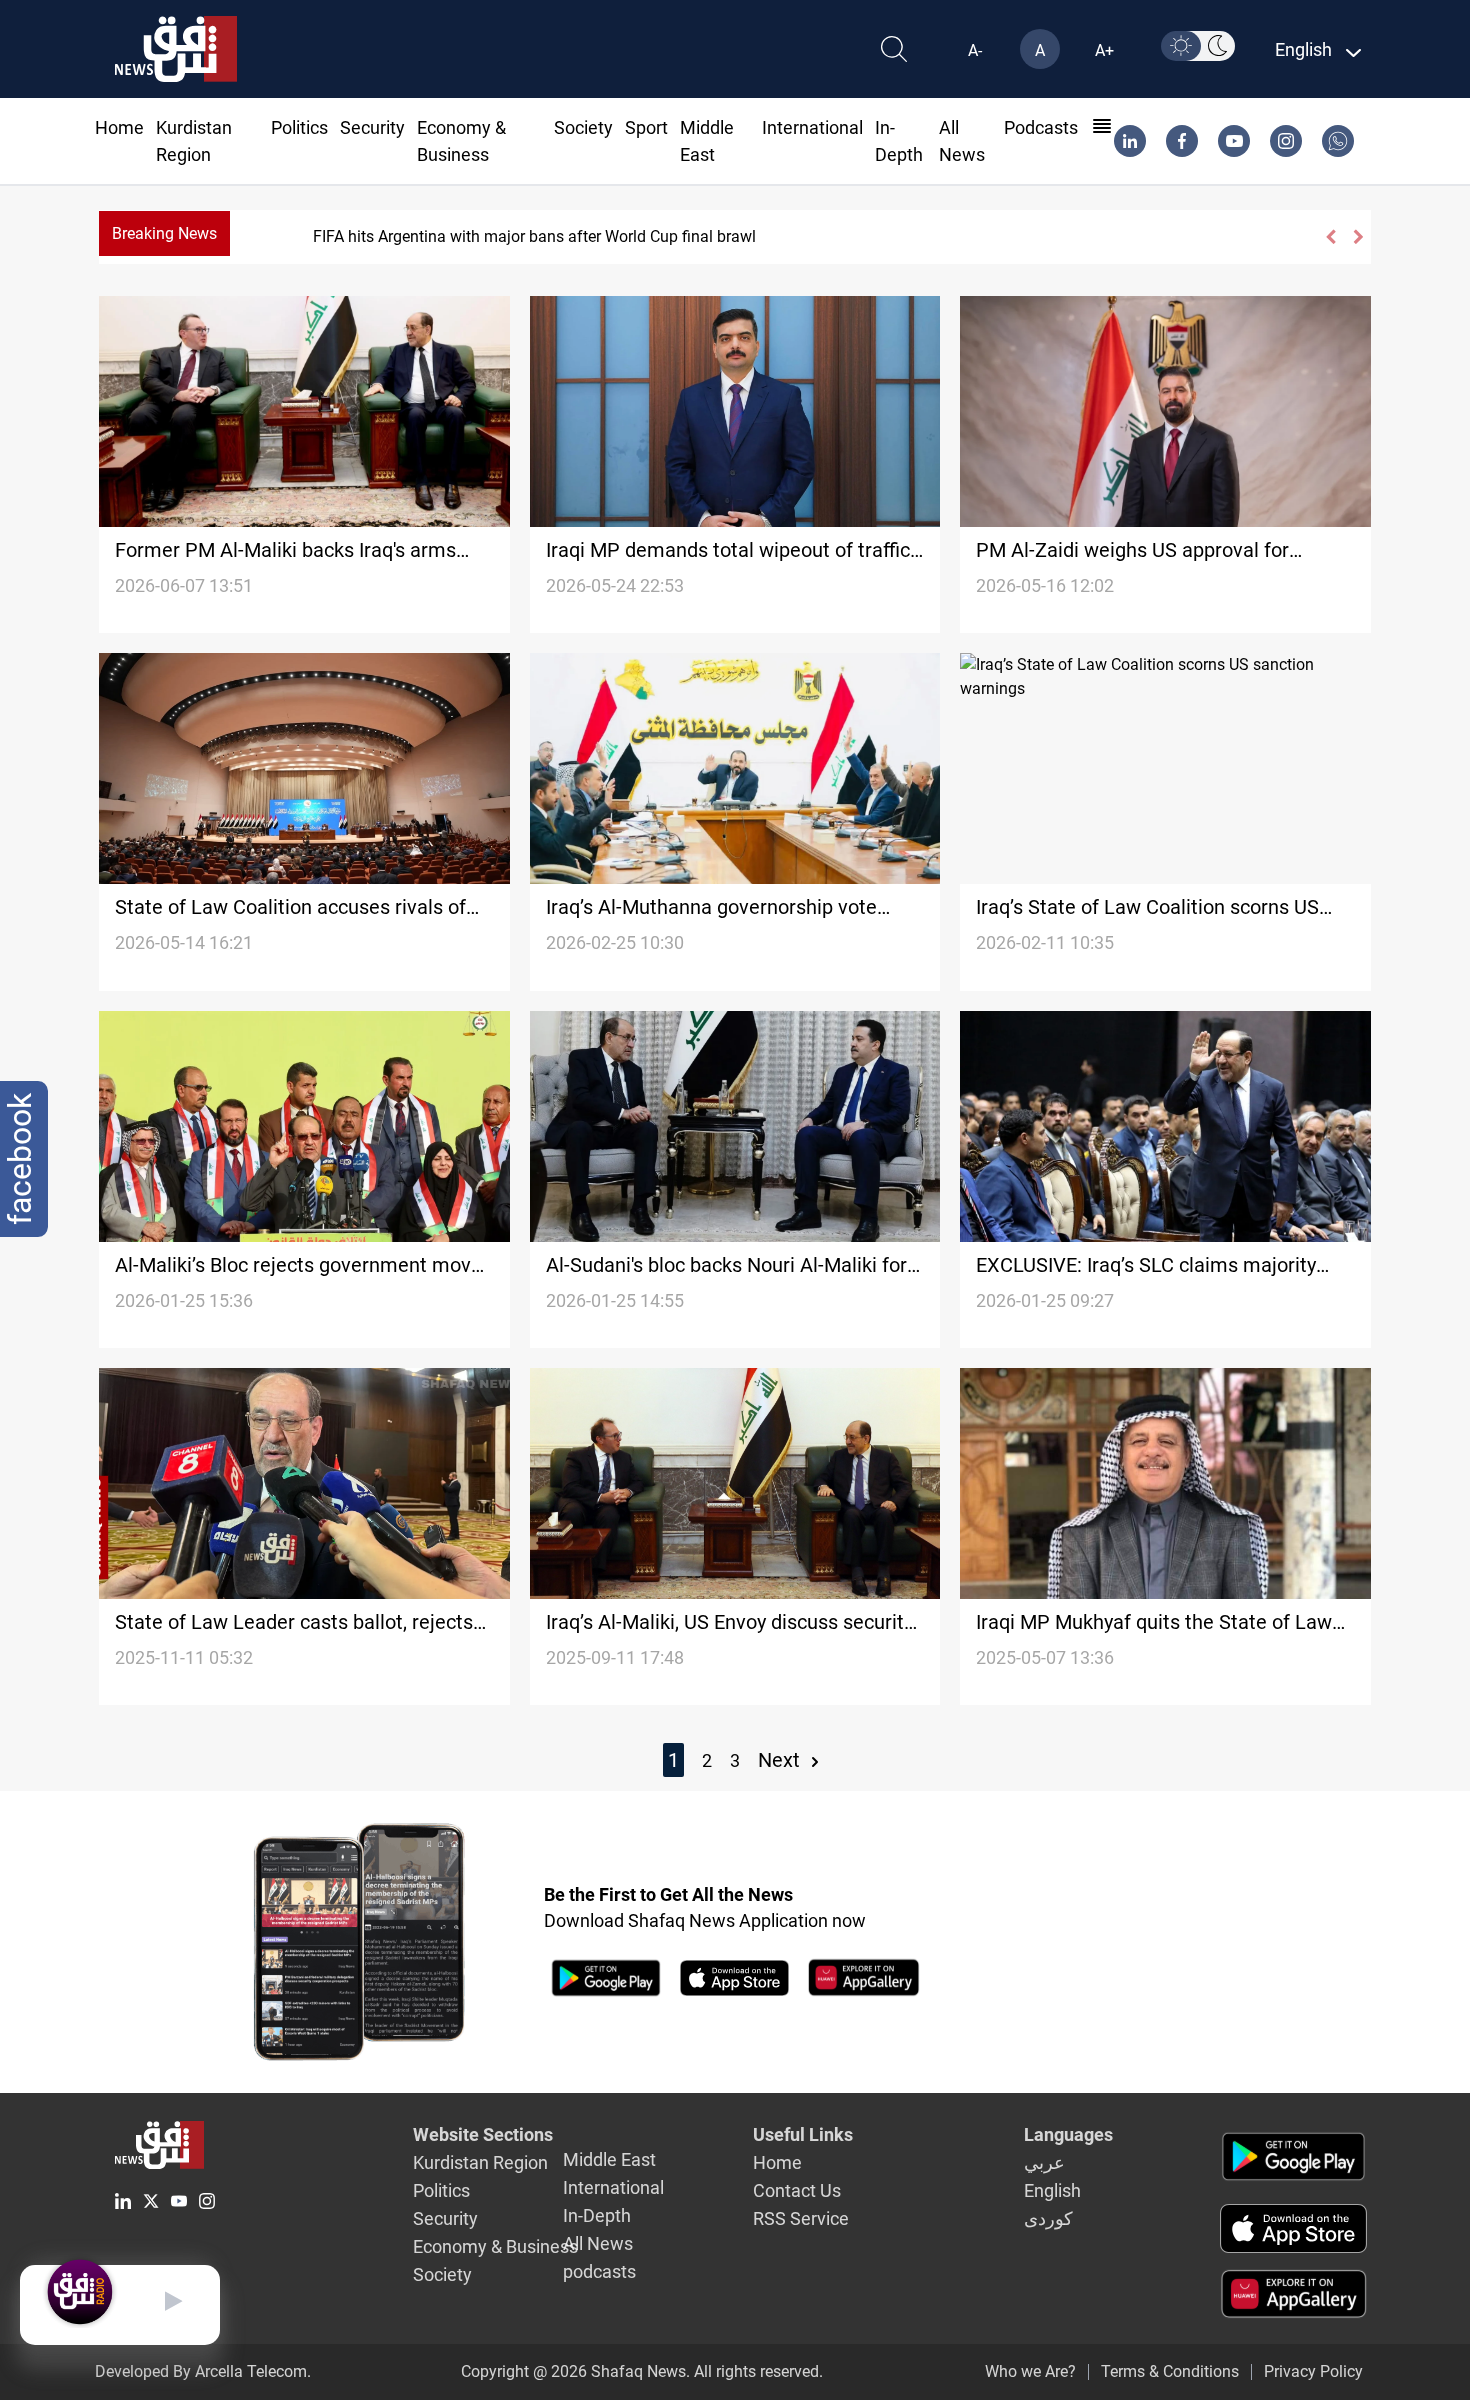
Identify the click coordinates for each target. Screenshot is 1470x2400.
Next (781, 1760)
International (812, 127)
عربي (1044, 2162)
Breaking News (164, 233)
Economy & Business (495, 2246)
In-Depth (597, 2215)
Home (119, 127)
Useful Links (803, 2134)
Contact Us (797, 2190)
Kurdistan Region (480, 2162)
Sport (646, 127)
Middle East (609, 2159)
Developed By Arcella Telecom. (203, 2371)
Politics (299, 127)
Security (372, 127)
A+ (1104, 50)
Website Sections (483, 2134)
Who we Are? (1030, 2371)
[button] (1329, 237)
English (1052, 2190)
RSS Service (801, 2218)
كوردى (1048, 2218)
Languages (1068, 2134)
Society (583, 127)
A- (975, 50)
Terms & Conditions (1170, 2371)
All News (598, 2243)
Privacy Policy (1313, 2371)
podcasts (1041, 127)
